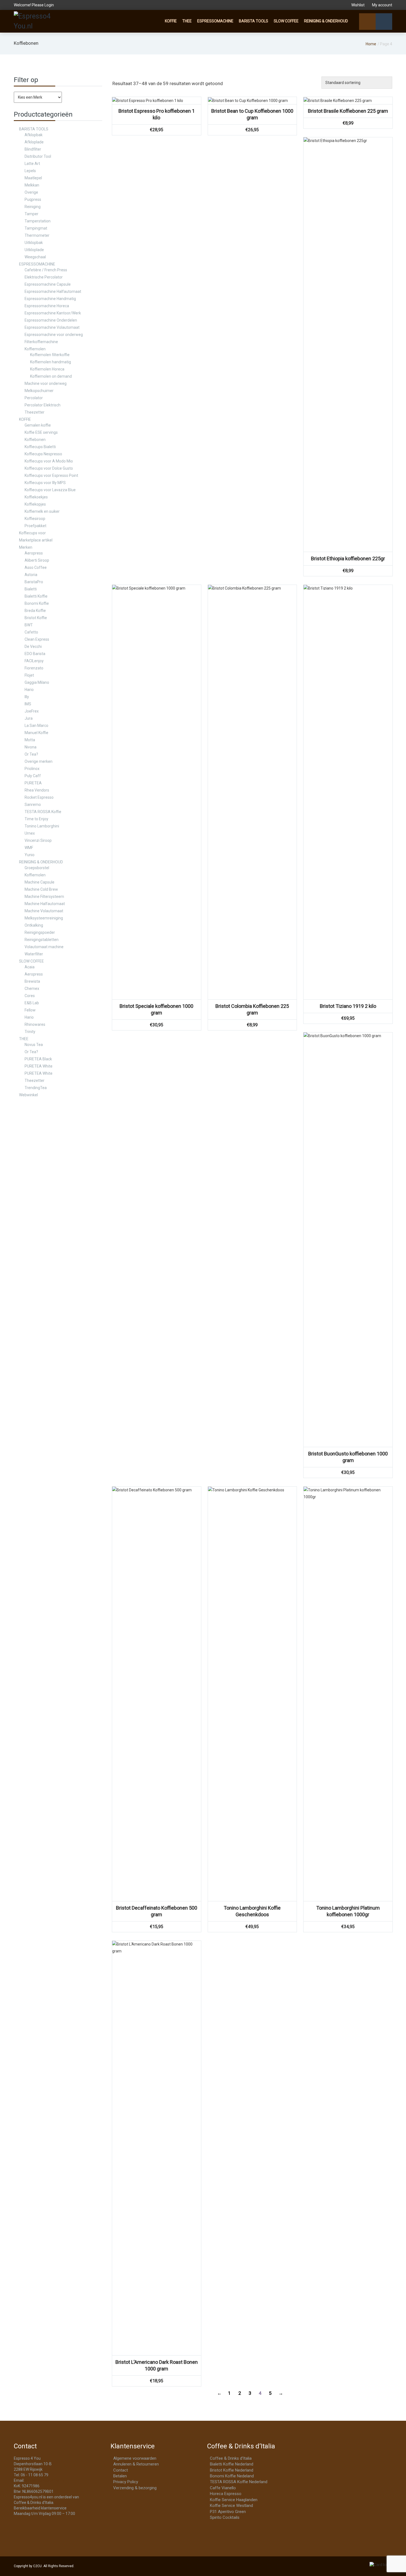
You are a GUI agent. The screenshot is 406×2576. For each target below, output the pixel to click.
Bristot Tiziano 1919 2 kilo (348, 1006)
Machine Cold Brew (41, 889)
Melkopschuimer (39, 391)
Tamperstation (38, 221)
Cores (30, 996)
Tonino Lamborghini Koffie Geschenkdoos (252, 1911)
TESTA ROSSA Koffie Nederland (239, 2482)
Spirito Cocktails (225, 2517)
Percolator (34, 398)
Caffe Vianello (223, 2488)
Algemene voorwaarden (135, 2458)
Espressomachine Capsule (48, 284)
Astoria (31, 575)
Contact (121, 2470)
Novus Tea (34, 1045)
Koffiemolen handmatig (51, 362)
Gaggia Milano (37, 682)
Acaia (30, 967)
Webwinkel (28, 1095)
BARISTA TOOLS (254, 21)
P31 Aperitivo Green (228, 2512)
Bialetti (31, 589)
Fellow (30, 1010)
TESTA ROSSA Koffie (43, 812)
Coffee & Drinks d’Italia (231, 2458)
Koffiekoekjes (36, 497)
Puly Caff (33, 776)
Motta (30, 740)
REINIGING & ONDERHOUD (326, 21)
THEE (187, 21)
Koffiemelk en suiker (42, 511)
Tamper (31, 214)
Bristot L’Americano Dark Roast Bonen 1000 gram (157, 2365)
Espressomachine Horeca (47, 306)
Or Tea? (31, 754)
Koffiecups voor (32, 533)
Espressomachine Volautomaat (52, 327)
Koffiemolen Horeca (47, 369)
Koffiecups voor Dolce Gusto (49, 468)
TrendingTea (36, 1088)
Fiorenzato (34, 668)
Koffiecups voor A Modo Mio (49, 461)
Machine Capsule (39, 882)
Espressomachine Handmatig (50, 299)
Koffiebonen (35, 440)
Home (371, 44)
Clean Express (37, 639)
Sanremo (33, 805)
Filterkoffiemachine (41, 342)
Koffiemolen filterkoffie (50, 355)
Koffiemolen (35, 349)
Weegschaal (35, 257)
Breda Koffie (35, 611)
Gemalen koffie (38, 425)
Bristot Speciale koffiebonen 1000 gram (156, 1009)
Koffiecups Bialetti (40, 447)
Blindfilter (33, 149)
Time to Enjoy (36, 819)
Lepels (30, 171)
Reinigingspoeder (40, 932)
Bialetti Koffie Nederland (232, 2464)
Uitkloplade (34, 250)
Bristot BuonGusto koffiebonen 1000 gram (348, 1457)
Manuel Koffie (36, 733)
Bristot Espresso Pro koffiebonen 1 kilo (157, 114)
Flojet (29, 675)
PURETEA (33, 783)
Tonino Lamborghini (42, 826)
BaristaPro (34, 582)
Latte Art (32, 164)
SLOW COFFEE (286, 21)
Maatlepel (33, 178)
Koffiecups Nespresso (43, 454)
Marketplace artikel (36, 540)
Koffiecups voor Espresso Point (51, 475)
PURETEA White (39, 1066)
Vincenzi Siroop (38, 840)
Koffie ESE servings (41, 432)
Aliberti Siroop (37, 560)
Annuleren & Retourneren (136, 2464)
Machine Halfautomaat (45, 904)
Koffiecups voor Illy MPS (45, 483)
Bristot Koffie (36, 618)
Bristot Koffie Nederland (232, 2470)
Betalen (120, 2476)
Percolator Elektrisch (43, 405)
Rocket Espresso (39, 797)
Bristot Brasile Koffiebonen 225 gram (348, 111)
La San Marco (36, 726)
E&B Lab (32, 1003)
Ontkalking (34, 925)
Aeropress (34, 553)
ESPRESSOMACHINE (215, 21)
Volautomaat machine (44, 947)
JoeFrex (32, 711)
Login (49, 5)
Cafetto (31, 632)
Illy (27, 697)
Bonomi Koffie (37, 603)
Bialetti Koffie (36, 596)
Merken (26, 547)
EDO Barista (35, 654)
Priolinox (32, 769)
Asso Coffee (36, 567)
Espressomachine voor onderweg (54, 335)
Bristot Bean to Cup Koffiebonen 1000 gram (252, 114)
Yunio (30, 855)
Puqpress (33, 199)
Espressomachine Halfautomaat (53, 291)
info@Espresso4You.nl (45, 2480)
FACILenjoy (34, 661)
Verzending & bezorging (135, 2488)
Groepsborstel (37, 868)
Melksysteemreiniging (44, 918)
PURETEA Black (38, 1059)
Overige (31, 192)
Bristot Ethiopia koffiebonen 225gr (348, 558)
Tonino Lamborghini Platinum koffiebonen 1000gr (348, 1911)
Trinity (30, 1032)
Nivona (31, 747)
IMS (28, 704)
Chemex (32, 989)
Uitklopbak (34, 243)
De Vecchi (33, 646)
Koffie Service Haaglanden (234, 2500)
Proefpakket (35, 526)
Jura (29, 718)
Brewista (32, 981)
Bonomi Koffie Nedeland (232, 2476)
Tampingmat (36, 228)
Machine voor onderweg (46, 383)
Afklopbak (34, 135)
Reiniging (33, 207)
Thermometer (37, 235)
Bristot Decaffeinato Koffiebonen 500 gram (157, 1911)
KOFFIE (171, 21)
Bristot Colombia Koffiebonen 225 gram (252, 1009)
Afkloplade (34, 142)
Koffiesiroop (35, 519)
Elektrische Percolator (44, 277)
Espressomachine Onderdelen (51, 320)
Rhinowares (35, 1024)
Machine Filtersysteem (44, 897)
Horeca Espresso (226, 2494)
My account (382, 5)
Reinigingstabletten (42, 940)
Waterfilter (34, 954)
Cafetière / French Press (46, 270)
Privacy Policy (126, 2482)
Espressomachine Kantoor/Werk (53, 313)
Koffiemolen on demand (51, 376)
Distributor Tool (38, 156)
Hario (29, 690)
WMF (29, 848)
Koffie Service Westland (231, 2506)
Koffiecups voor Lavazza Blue (50, 490)
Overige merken (39, 761)
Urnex (30, 833)
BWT (29, 625)
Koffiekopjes (35, 504)
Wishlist (358, 5)
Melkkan (32, 185)
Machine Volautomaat (44, 911)
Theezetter (35, 412)
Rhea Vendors (37, 790)
